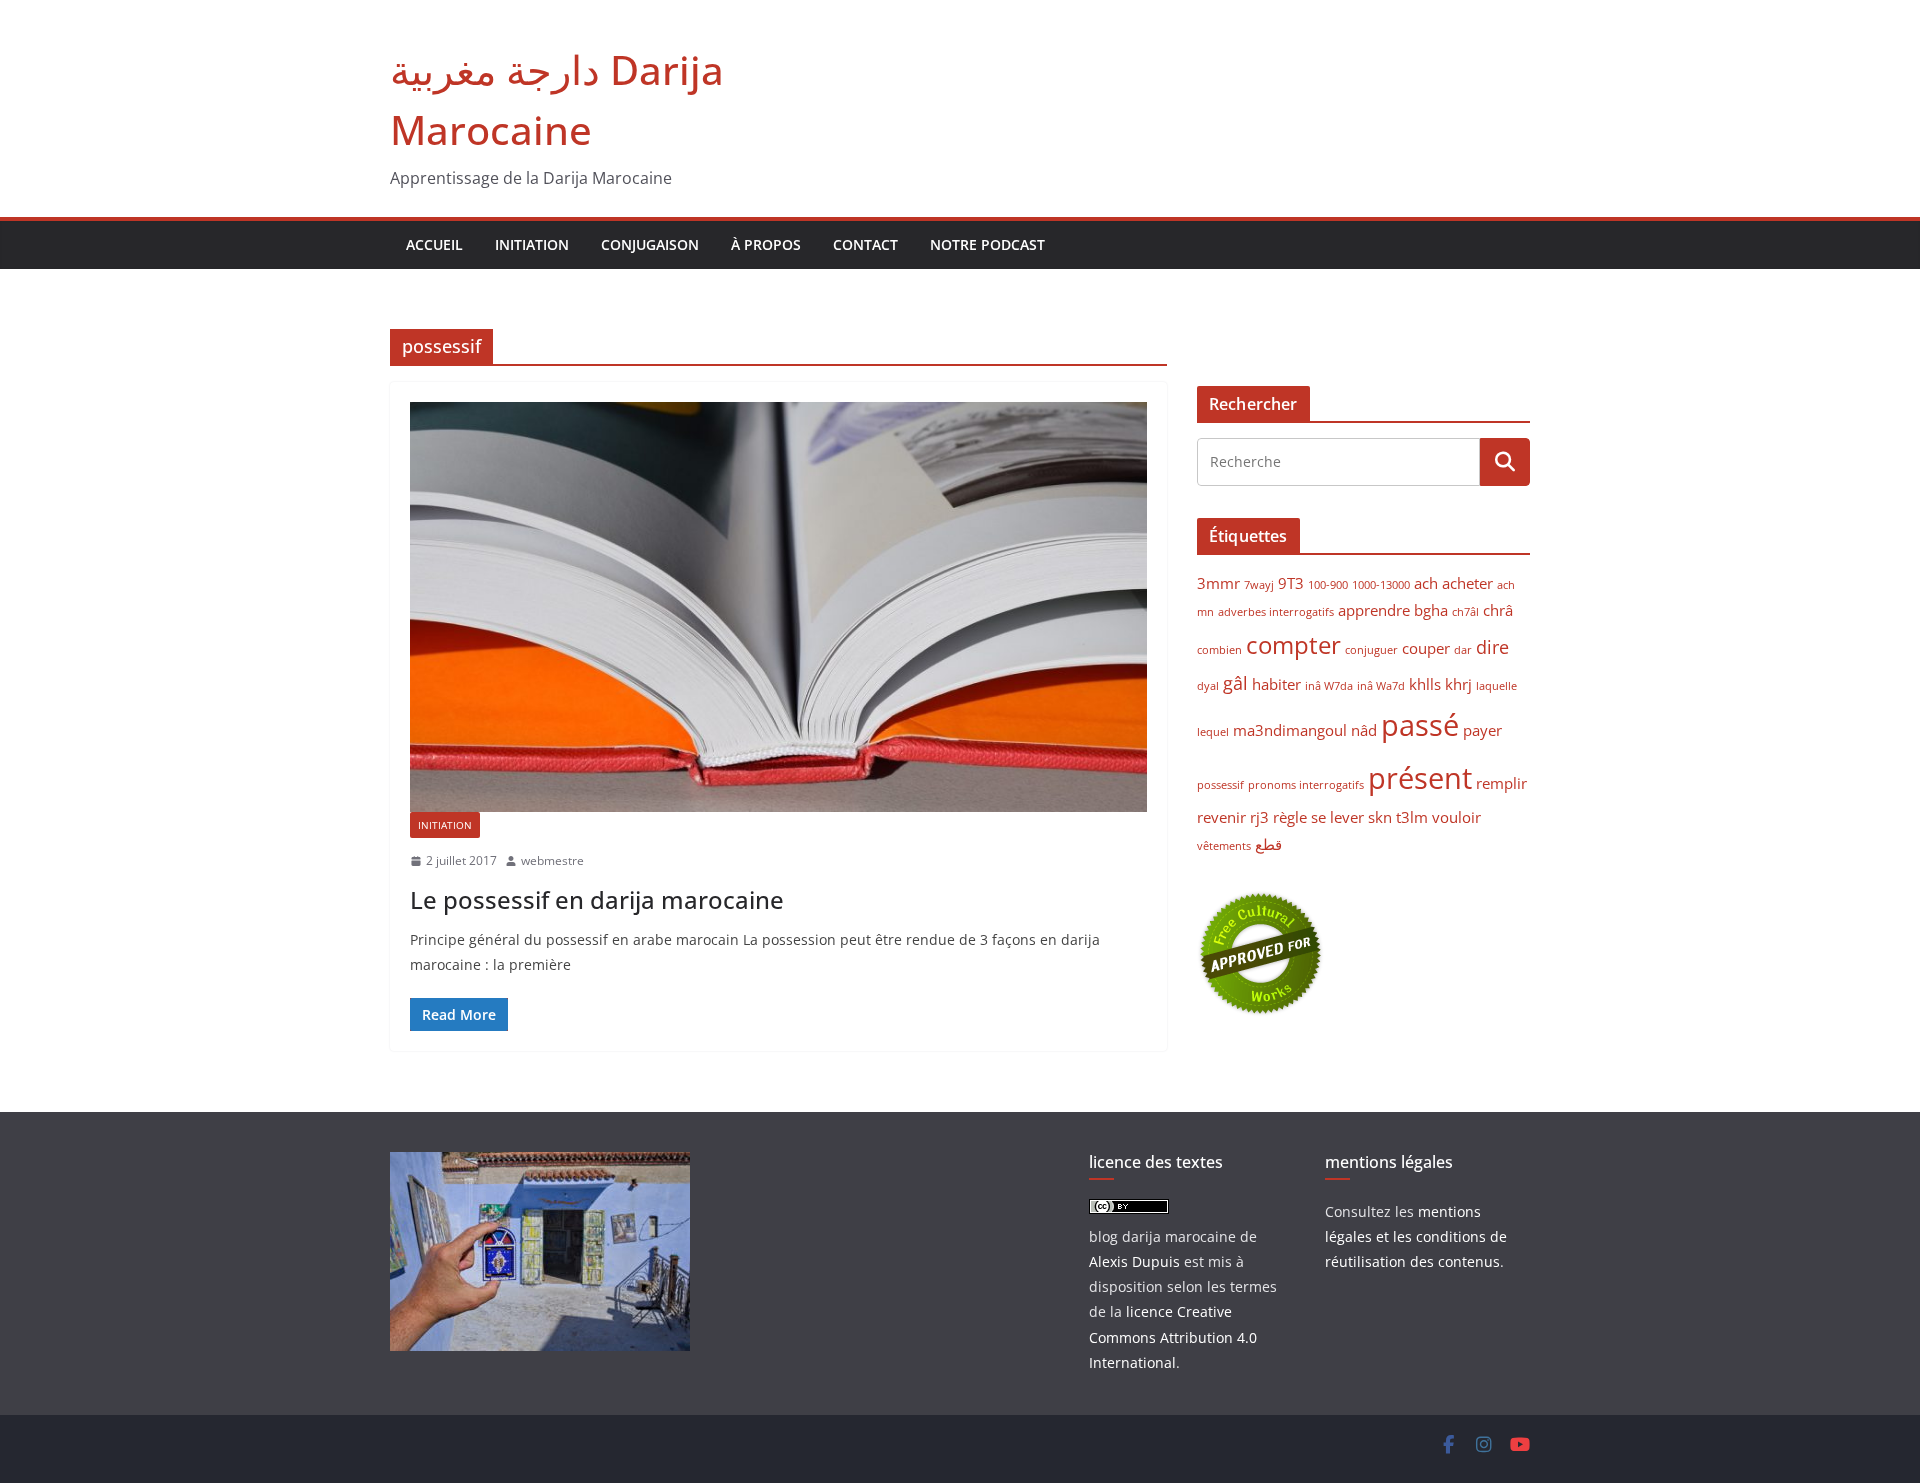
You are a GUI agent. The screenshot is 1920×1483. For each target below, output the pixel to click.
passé (1420, 725)
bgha (1431, 610)
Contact (865, 244)
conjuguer (1371, 650)
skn (1380, 817)
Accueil (434, 244)
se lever (1337, 817)
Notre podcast (987, 244)
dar (1463, 650)
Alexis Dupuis (1134, 1261)
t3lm (1412, 817)
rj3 (1259, 817)
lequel (1213, 732)
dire (1492, 647)
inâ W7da (1329, 686)
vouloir (1456, 817)
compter (1293, 645)
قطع (1268, 844)
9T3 (1291, 583)
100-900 (1328, 585)
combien (1219, 650)
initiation (532, 244)
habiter (1276, 684)
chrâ (1498, 610)
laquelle (1496, 686)
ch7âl (1465, 612)
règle (1290, 817)
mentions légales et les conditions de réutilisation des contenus (1416, 1236)
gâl (1235, 683)
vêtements (1224, 846)
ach (1426, 583)
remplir (1501, 783)
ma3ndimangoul (1290, 730)
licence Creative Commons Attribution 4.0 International (1173, 1336)
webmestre (552, 860)
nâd (1364, 730)
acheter (1467, 583)
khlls (1425, 684)
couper (1426, 648)
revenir (1221, 817)
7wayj (1259, 585)
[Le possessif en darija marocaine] (778, 607)
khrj (1458, 684)
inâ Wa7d (1381, 686)
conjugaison (650, 244)
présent (1420, 778)
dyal (1208, 686)
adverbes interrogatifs (1276, 612)
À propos (766, 244)
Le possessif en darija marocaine (597, 899)
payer (1482, 730)
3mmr (1218, 583)
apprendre (1374, 610)
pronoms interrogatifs (1306, 785)
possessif (1220, 785)
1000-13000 (1381, 585)
